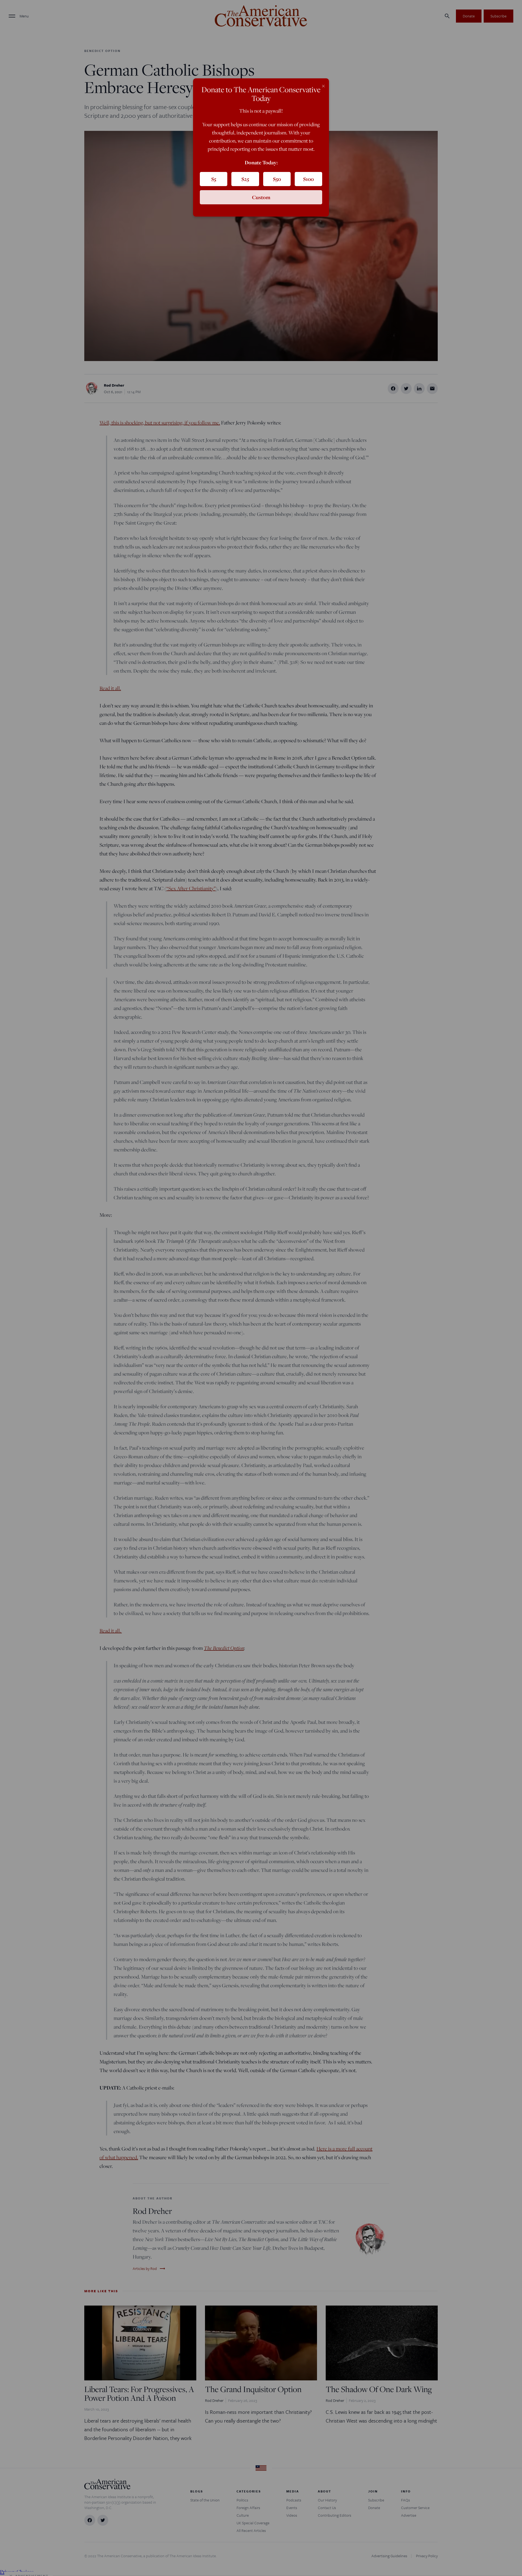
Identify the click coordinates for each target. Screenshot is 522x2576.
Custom (261, 197)
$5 (214, 179)
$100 (308, 179)
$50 (277, 179)
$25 (245, 179)
